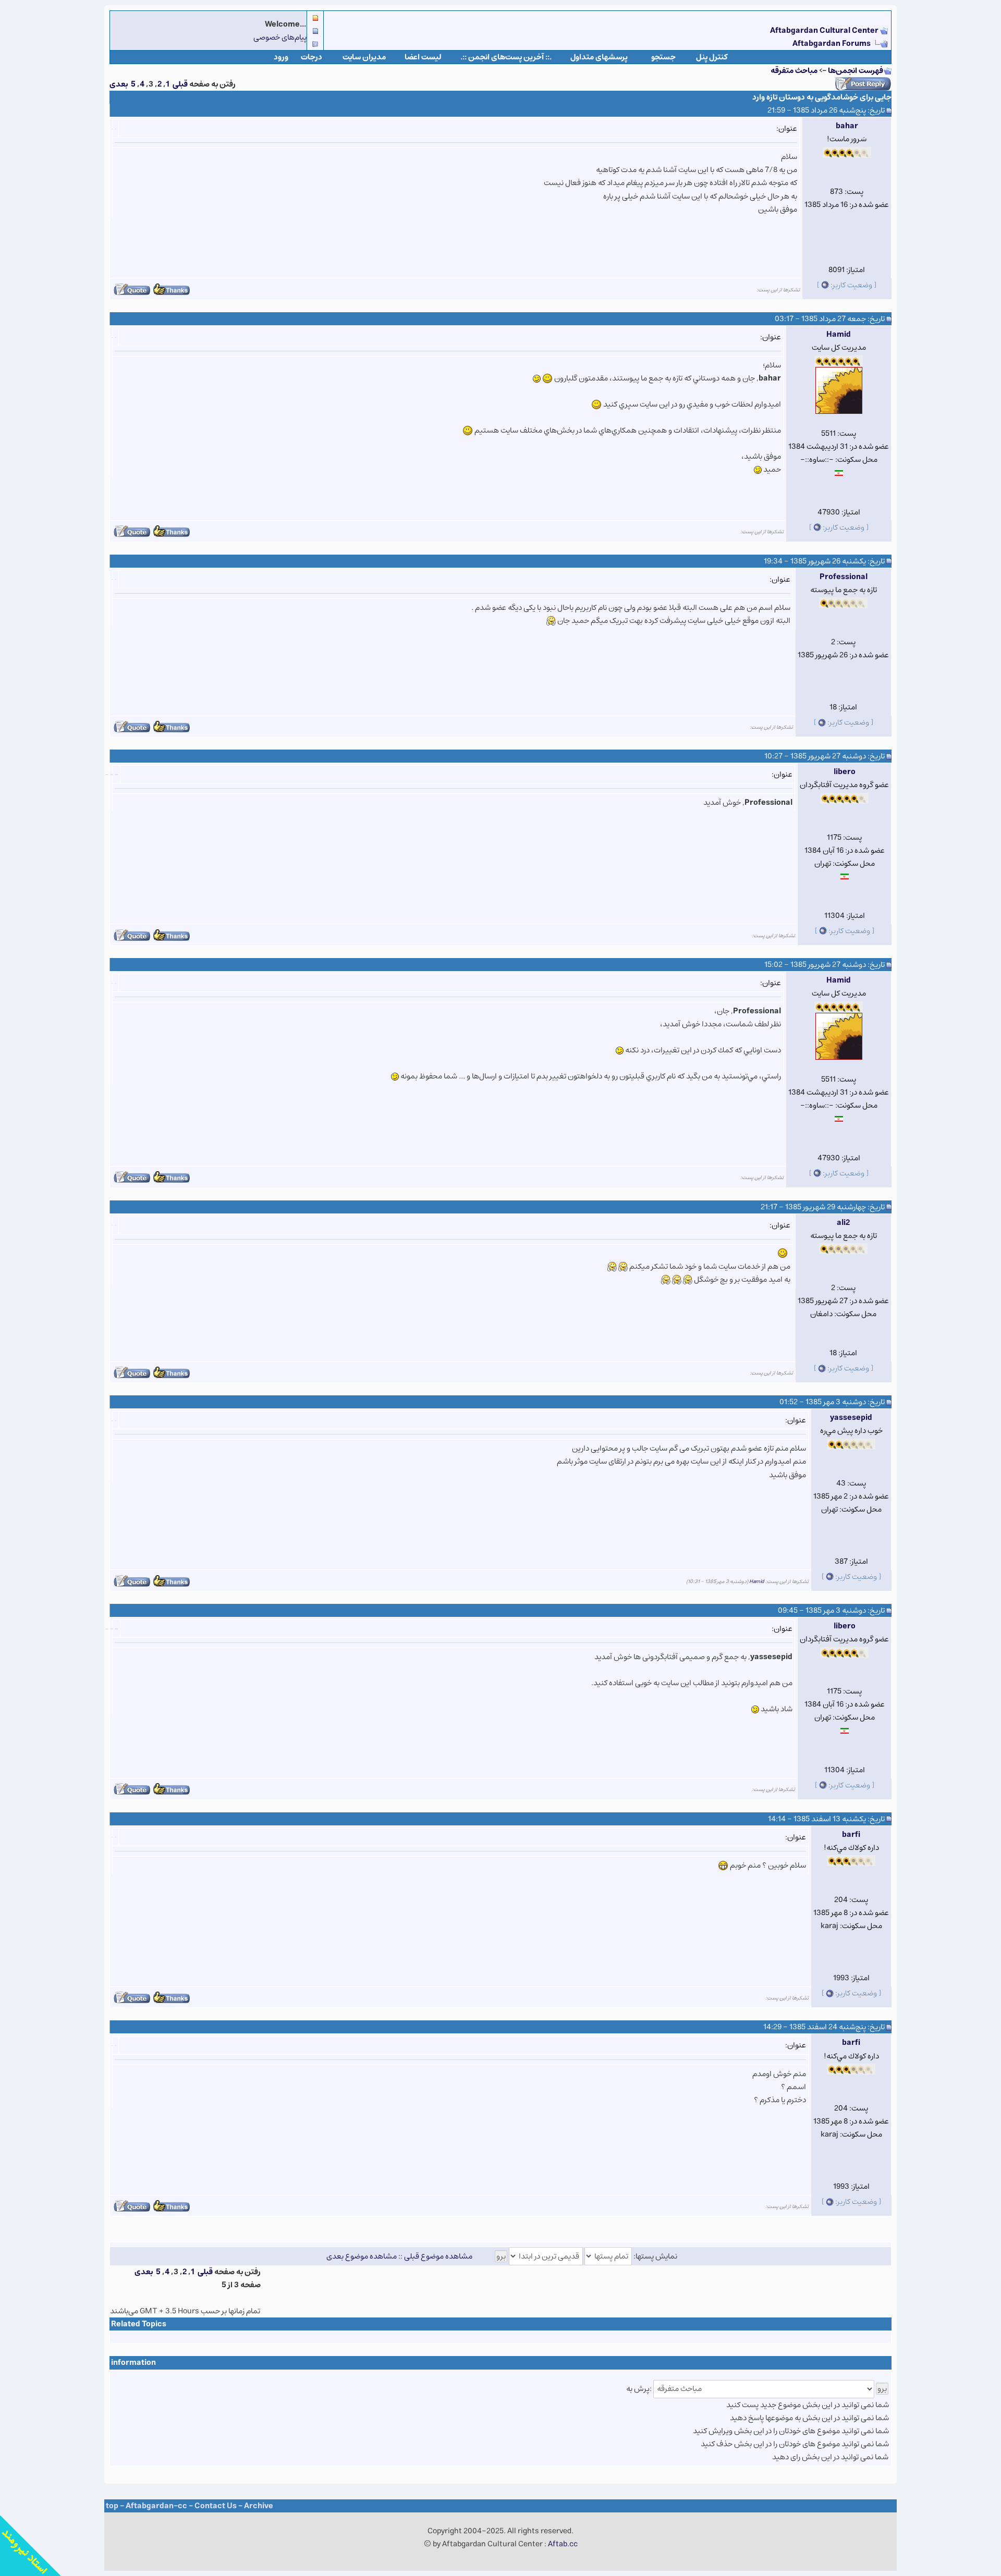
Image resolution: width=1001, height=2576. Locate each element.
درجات (312, 57)
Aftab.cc (563, 2544)
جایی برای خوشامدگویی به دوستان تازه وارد (822, 97)
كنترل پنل (712, 57)
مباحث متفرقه (794, 71)
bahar (847, 126)
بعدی (119, 84)
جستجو (663, 57)
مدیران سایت (364, 57)
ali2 (843, 1223)
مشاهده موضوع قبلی (438, 2256)
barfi (851, 1835)
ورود (281, 57)
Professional (844, 577)
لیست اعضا (423, 57)
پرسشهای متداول (599, 57)
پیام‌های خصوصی (280, 37)
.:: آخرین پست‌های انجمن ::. (506, 57)
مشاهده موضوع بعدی (362, 2256)
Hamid (839, 334)
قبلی (180, 84)
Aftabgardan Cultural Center (825, 30)
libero (845, 772)
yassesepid (851, 1418)
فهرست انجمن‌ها (856, 71)
